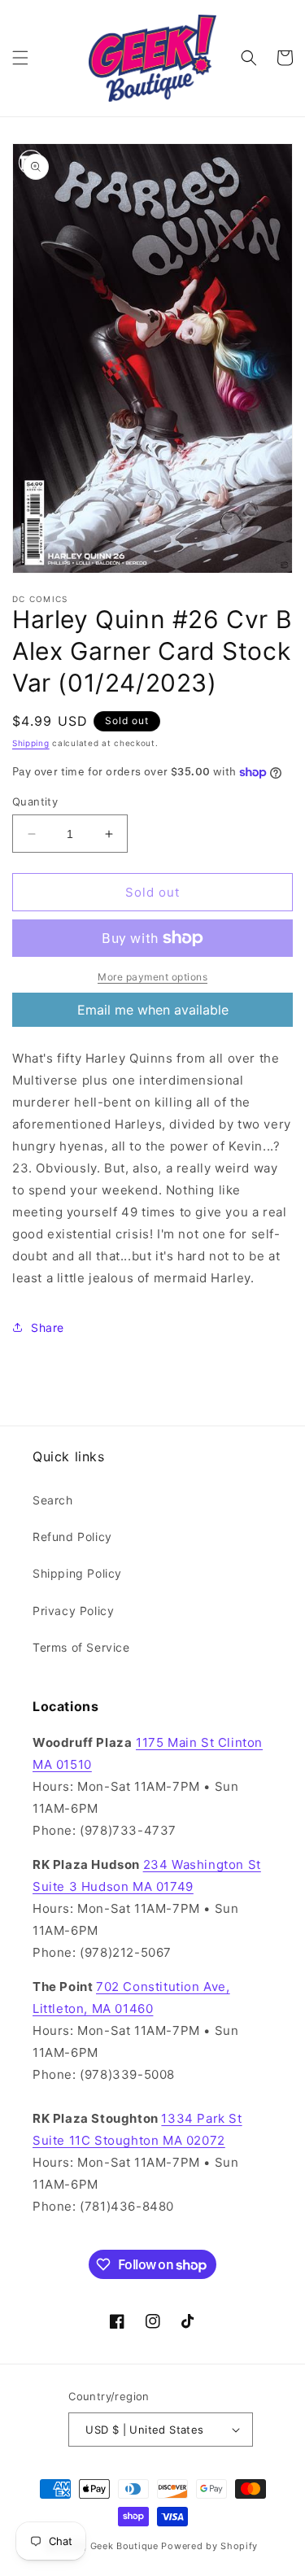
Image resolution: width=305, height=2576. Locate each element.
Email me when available (153, 1010)
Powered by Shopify (209, 2546)
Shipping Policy (77, 1573)
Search (53, 1500)
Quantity (35, 801)
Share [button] (48, 1327)
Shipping (31, 743)
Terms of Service (81, 1647)
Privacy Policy (73, 1611)
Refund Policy (72, 1537)
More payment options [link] (152, 977)
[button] (20, 58)
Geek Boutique (124, 2546)
